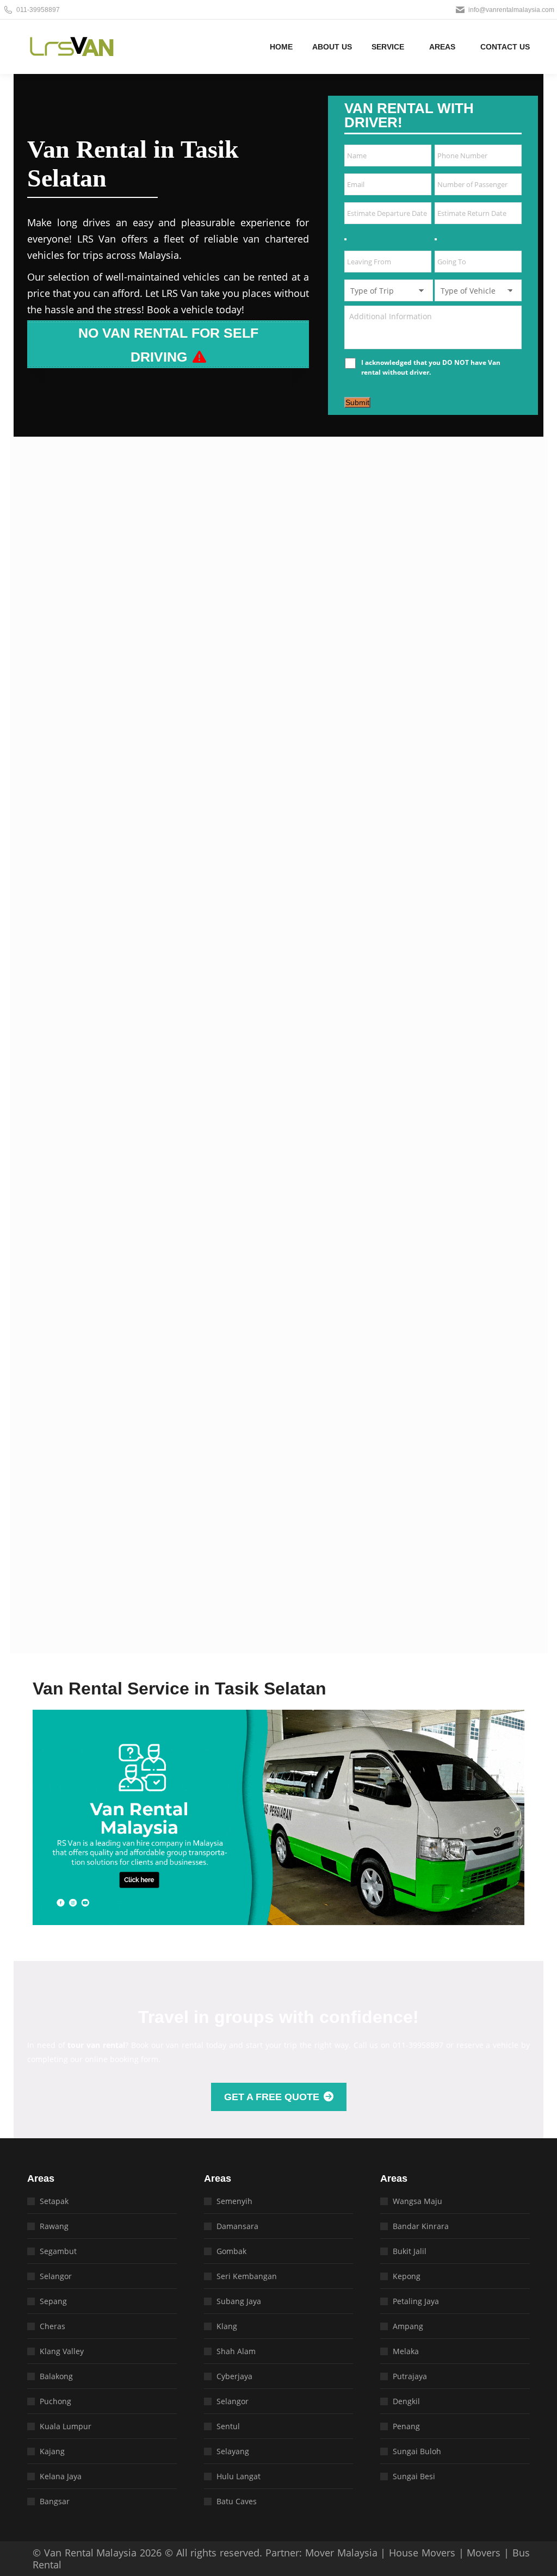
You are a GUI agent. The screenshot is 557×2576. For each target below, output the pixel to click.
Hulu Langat (239, 2476)
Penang (406, 2426)
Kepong (407, 2276)
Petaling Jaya (416, 2301)
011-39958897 (38, 10)
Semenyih (234, 2201)
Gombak (231, 2251)
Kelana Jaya (61, 2476)
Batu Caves (237, 2501)
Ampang (408, 2326)
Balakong (56, 2376)
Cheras (52, 2326)
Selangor (56, 2276)
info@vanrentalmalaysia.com (511, 10)
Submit (357, 402)
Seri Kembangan (247, 2276)
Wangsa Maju (417, 2201)
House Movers (422, 2553)
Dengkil (406, 2401)
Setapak (54, 2201)
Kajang (52, 2451)
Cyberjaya (234, 2376)
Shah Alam (236, 2351)
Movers (484, 2553)
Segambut (58, 2251)
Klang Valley (62, 2351)
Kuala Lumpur (66, 2426)
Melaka (406, 2351)
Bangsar (55, 2501)
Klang (227, 2326)
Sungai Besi (414, 2476)
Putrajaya (410, 2376)
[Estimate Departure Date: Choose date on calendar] (345, 239)
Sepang (53, 2301)
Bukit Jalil (410, 2251)
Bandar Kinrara (421, 2226)
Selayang (233, 2451)
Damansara (237, 2226)
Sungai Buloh (417, 2451)
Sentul (228, 2426)
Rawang (54, 2226)
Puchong (55, 2401)
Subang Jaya (239, 2301)
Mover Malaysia (341, 2553)
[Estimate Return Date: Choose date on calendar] (436, 239)
